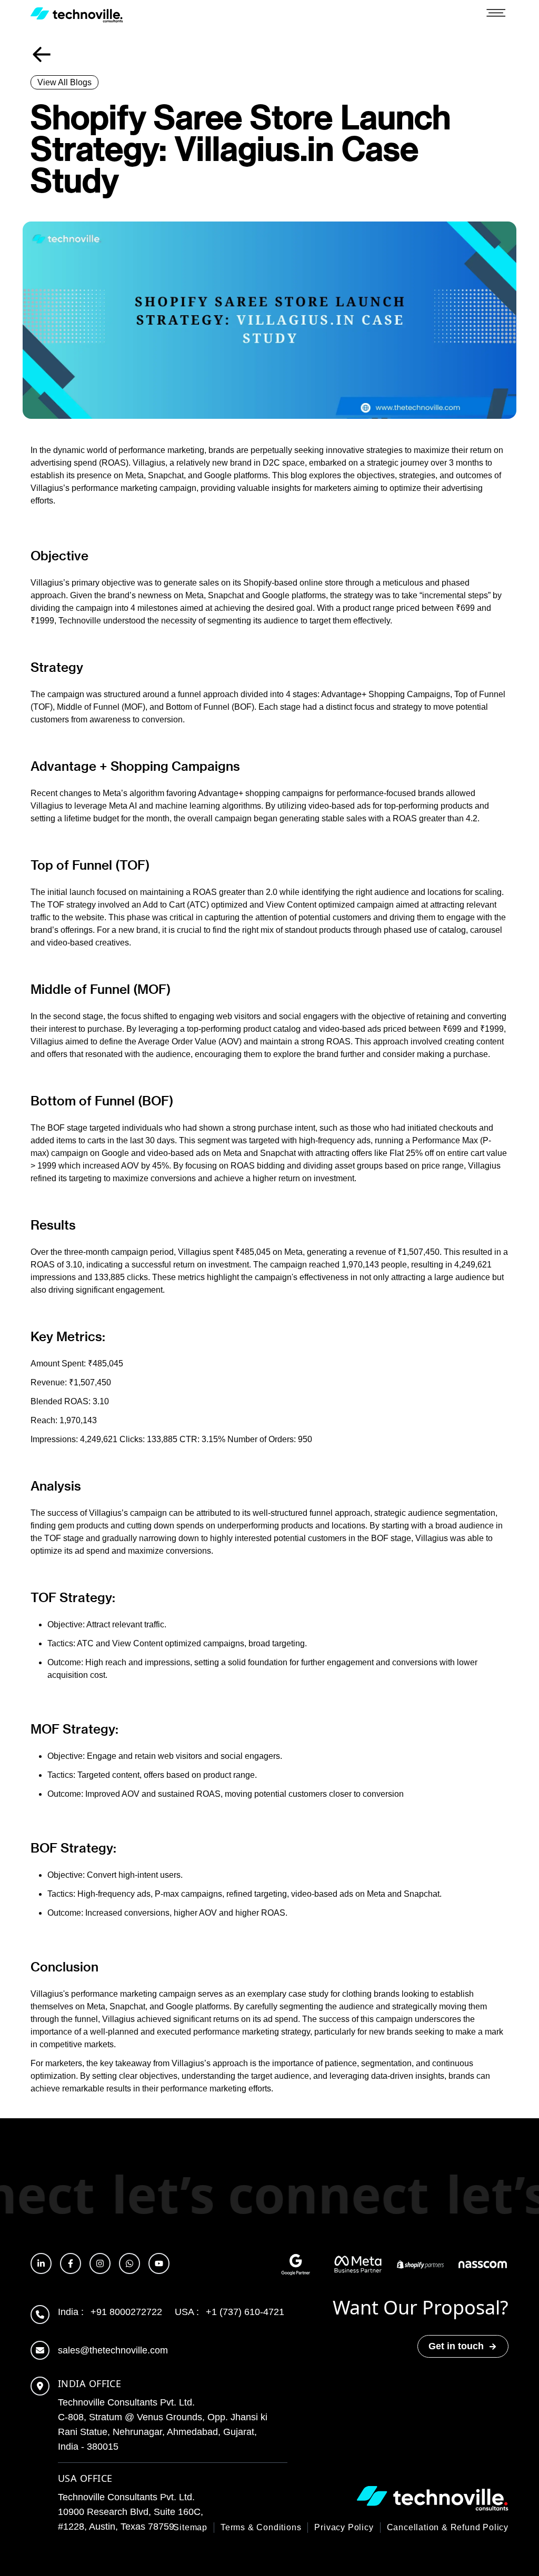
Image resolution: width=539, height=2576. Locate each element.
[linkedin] (41, 2263)
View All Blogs (64, 82)
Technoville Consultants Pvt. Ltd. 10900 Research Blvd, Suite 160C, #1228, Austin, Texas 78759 (131, 2512)
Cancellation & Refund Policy (448, 2527)
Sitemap (190, 2527)
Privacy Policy (344, 2527)
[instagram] (100, 2263)
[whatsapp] (129, 2263)
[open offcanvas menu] (496, 15)
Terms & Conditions (261, 2527)
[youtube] (159, 2263)
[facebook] (71, 2263)
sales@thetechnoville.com (113, 2350)
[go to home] (77, 15)
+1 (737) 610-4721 (229, 2312)
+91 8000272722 (110, 2312)
